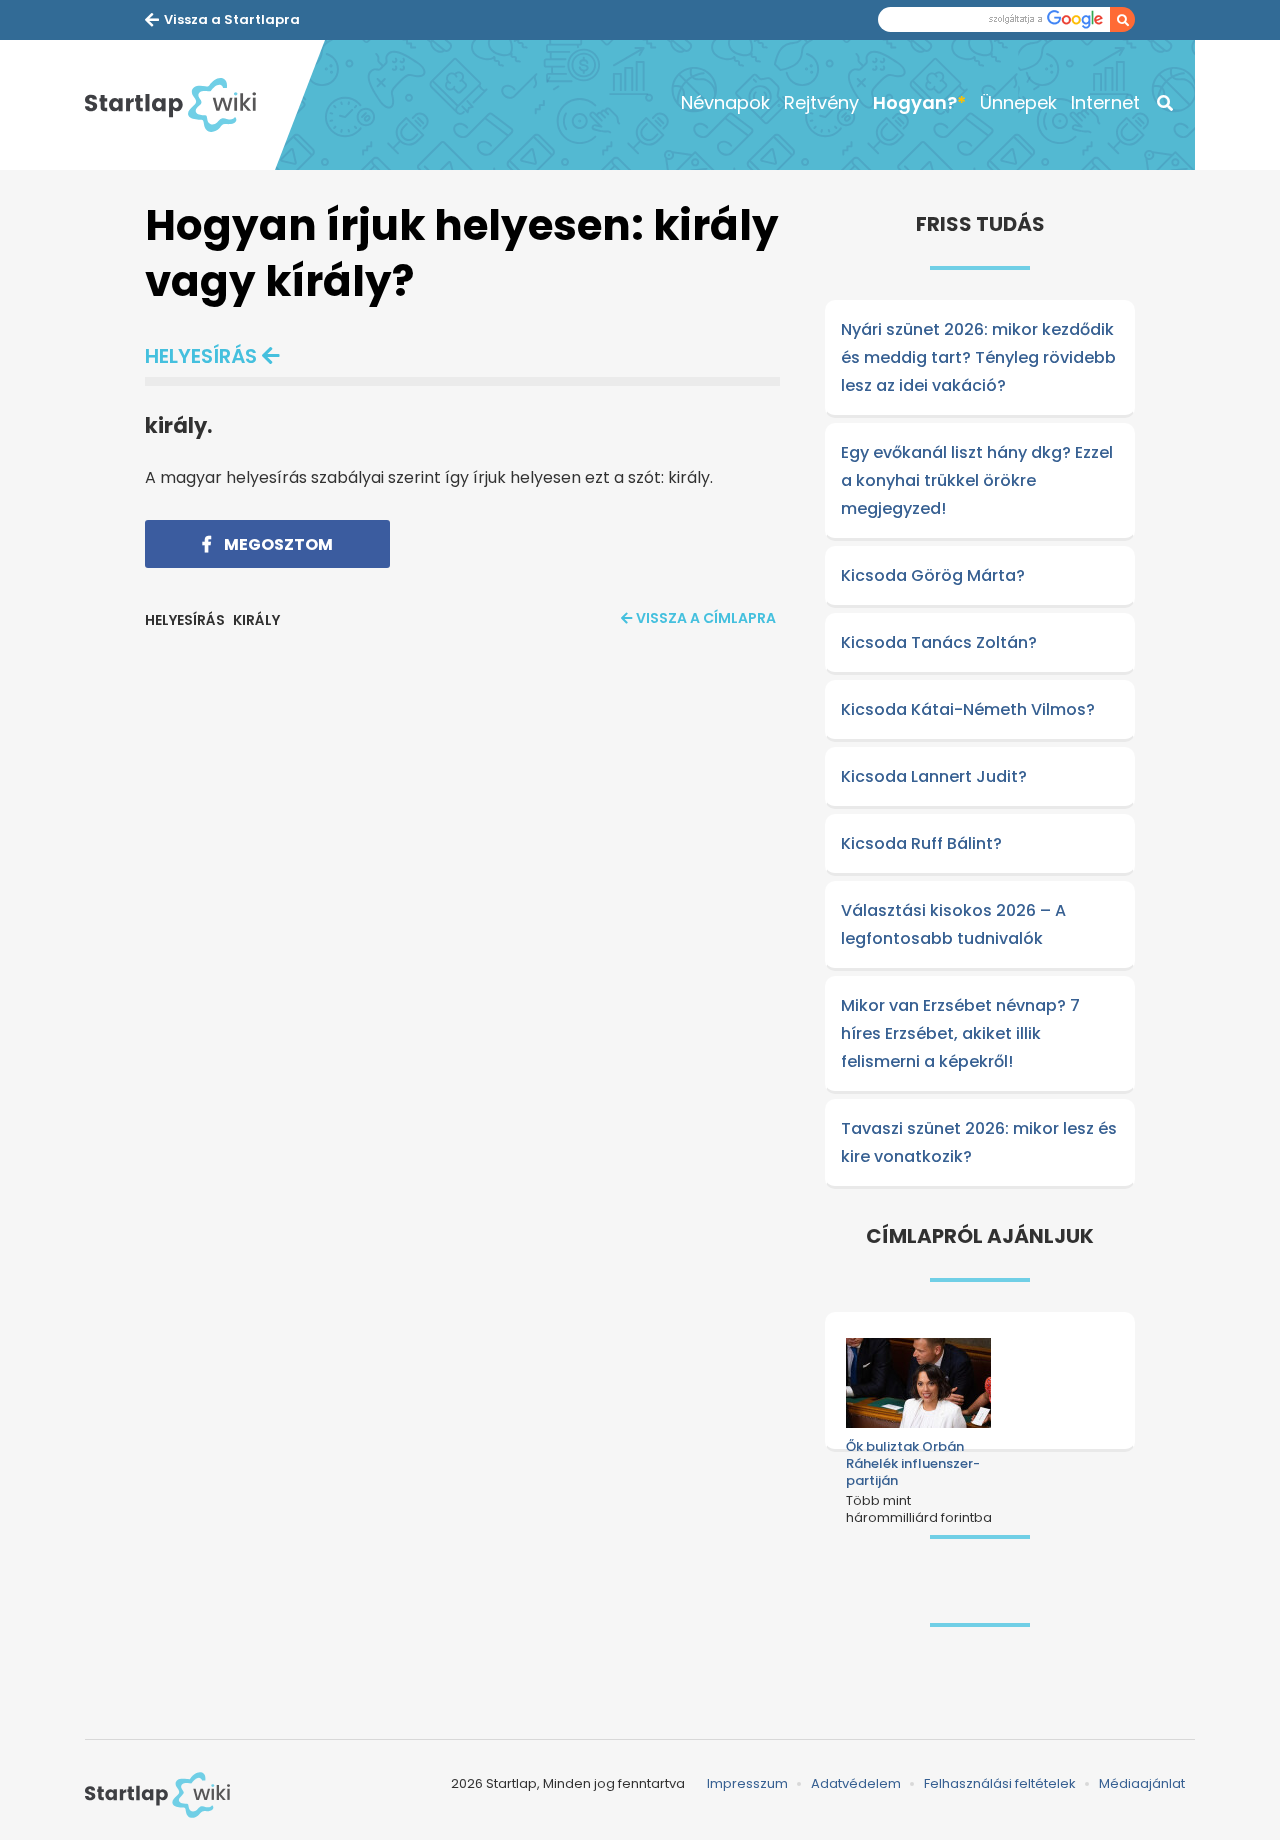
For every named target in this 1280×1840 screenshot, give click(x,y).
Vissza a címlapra (706, 618)
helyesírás (201, 356)
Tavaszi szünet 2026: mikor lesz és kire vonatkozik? (979, 1142)
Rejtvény (821, 102)
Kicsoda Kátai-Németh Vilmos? (968, 709)
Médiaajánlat (1142, 1783)
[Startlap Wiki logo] (157, 1795)
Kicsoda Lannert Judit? (934, 776)
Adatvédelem (856, 1783)
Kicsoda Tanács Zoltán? (939, 642)
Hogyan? (915, 102)
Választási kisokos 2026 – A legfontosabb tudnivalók (953, 924)
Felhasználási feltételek (1000, 1783)
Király (256, 620)
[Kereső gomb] (1122, 19)
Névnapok (725, 102)
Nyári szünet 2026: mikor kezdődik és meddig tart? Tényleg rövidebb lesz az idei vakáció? (978, 357)
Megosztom (277, 544)
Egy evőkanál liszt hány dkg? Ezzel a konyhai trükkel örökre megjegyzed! (977, 480)
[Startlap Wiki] (180, 105)
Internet (1105, 102)
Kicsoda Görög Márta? (933, 575)
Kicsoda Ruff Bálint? (921, 843)
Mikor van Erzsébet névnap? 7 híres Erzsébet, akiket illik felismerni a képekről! (960, 1033)
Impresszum (747, 1783)
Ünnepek (1018, 102)
